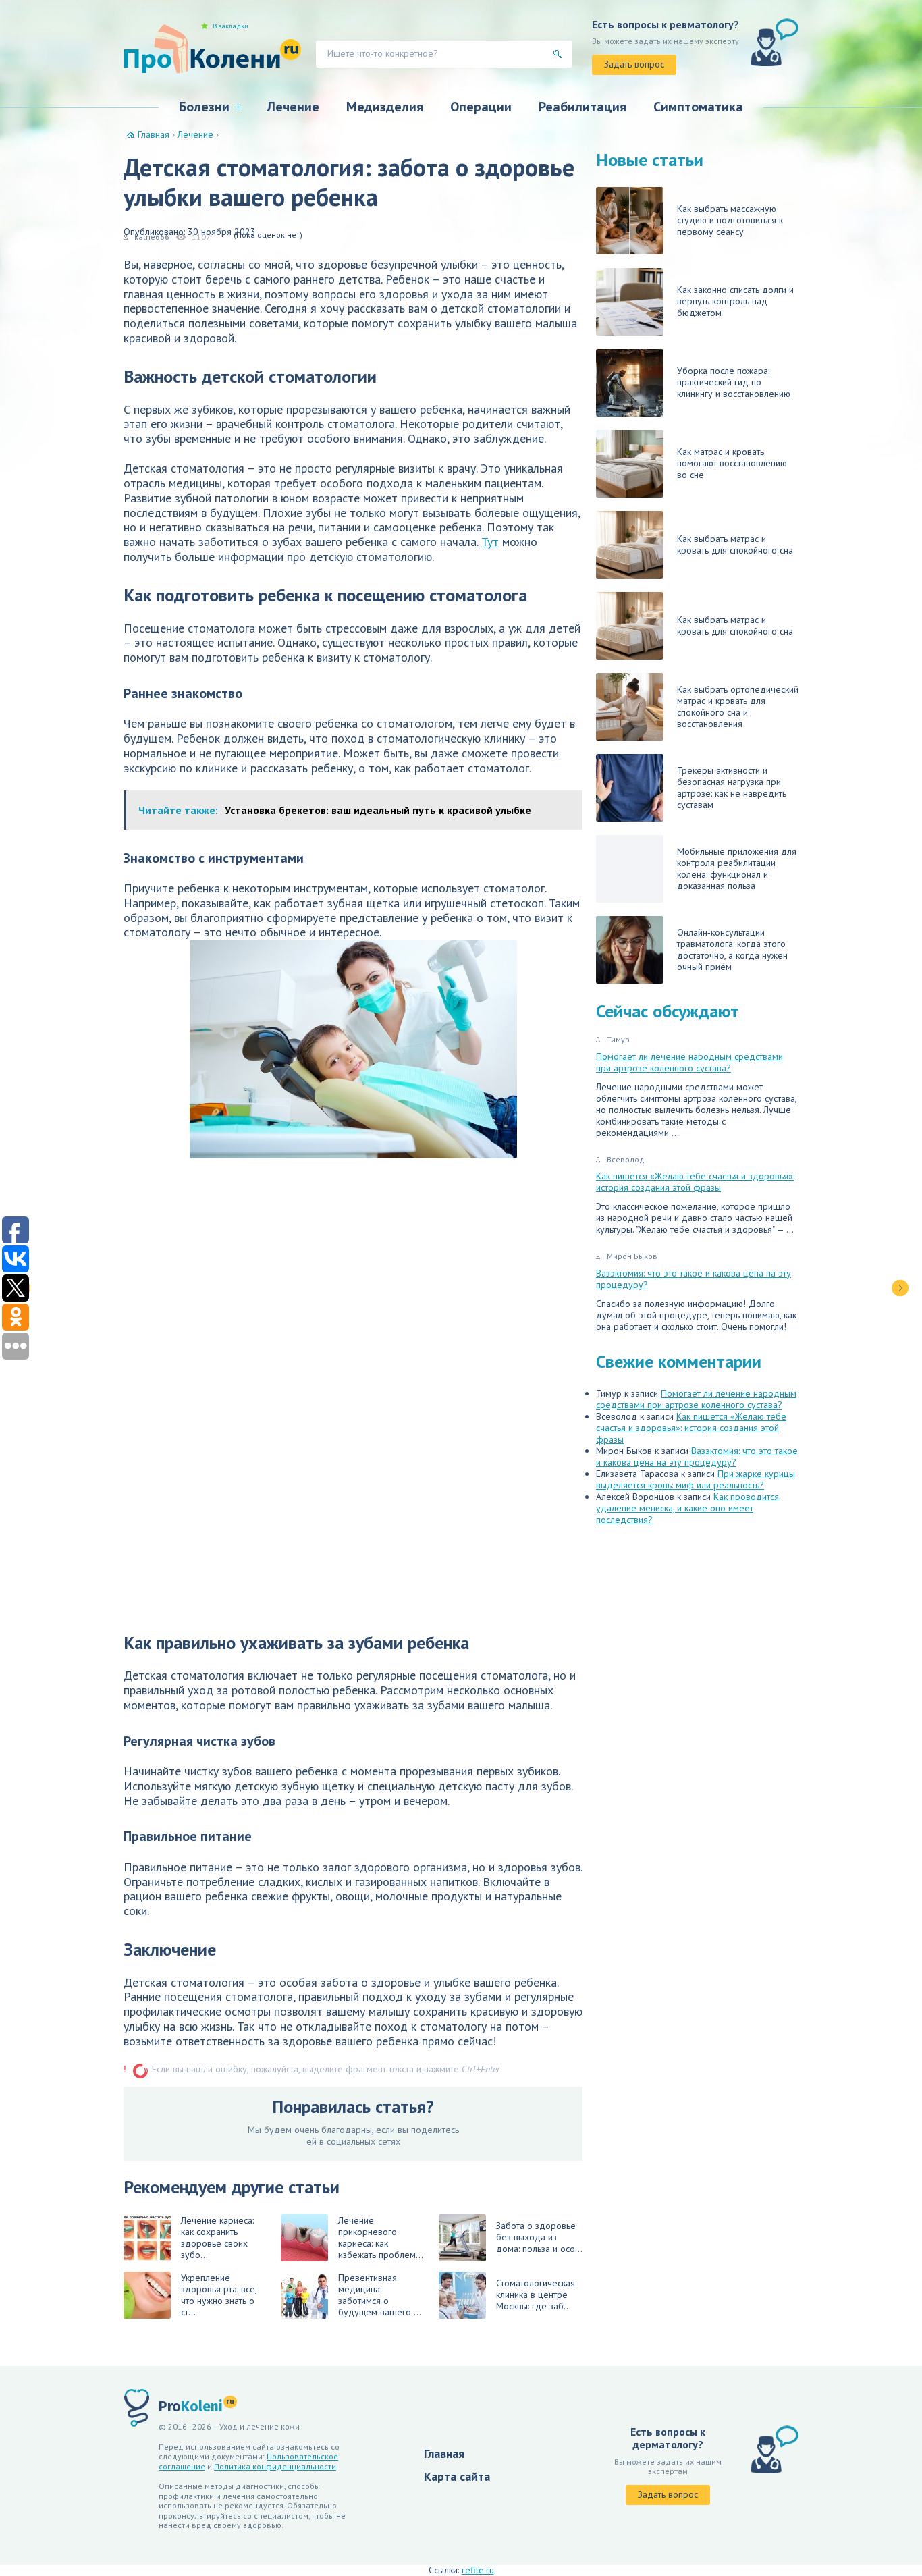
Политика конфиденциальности (275, 2466)
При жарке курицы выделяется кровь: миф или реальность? (696, 1479)
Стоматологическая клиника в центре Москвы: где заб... (536, 2295)
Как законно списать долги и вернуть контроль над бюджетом (735, 301)
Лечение (293, 107)
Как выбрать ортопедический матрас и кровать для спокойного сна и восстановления (738, 706)
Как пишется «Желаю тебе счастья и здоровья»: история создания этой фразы (695, 1182)
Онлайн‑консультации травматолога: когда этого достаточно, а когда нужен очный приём (732, 949)
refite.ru (478, 2570)
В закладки (231, 26)
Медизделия (385, 107)
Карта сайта (457, 2476)
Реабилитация (582, 107)
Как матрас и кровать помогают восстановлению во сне (732, 463)
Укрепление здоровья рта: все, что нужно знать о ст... (219, 2295)
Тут (490, 542)
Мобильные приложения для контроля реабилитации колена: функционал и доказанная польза (737, 868)
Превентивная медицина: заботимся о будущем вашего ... (380, 2295)
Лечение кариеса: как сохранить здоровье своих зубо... (217, 2237)
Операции (481, 107)
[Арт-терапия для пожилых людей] (900, 1288)
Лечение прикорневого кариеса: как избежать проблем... (381, 2237)
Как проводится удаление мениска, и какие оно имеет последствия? (687, 1508)
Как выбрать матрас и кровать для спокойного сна (735, 544)
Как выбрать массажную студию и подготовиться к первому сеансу (730, 220)
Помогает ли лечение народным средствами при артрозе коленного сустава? (689, 1062)
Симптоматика (698, 107)
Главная (444, 2453)
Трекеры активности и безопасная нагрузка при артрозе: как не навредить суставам (732, 787)
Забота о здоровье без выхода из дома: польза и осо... (539, 2237)
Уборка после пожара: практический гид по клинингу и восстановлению (734, 382)
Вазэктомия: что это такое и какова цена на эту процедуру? (694, 1279)
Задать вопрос (634, 64)
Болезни (204, 107)
